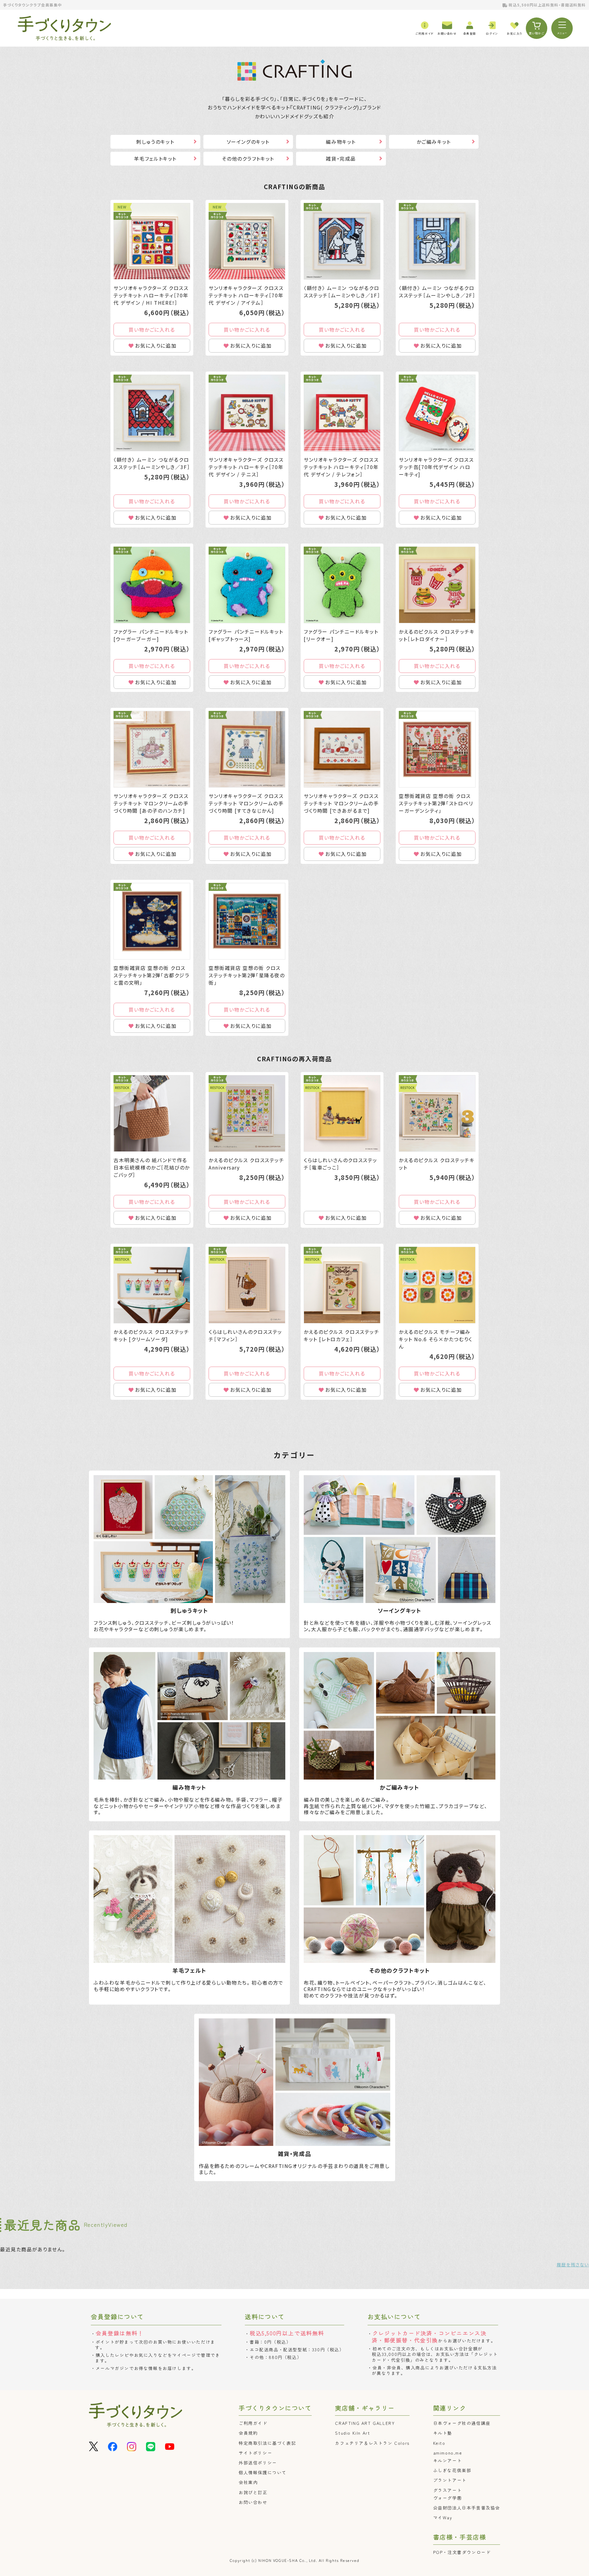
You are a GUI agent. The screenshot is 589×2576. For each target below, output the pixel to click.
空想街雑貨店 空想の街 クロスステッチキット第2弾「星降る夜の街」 (247, 975)
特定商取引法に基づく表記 (267, 2443)
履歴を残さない (573, 2265)
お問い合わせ (253, 2502)
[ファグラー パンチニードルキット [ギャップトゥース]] (247, 585)
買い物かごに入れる (152, 330)
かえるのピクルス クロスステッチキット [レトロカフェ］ (342, 1335)
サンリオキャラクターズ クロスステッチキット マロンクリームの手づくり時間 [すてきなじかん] (246, 803)
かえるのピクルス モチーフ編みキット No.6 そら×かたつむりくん (436, 1339)
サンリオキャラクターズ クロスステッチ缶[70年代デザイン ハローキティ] (436, 467)
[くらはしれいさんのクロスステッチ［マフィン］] (247, 1285)
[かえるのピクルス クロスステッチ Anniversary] (247, 1113)
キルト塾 (443, 2433)
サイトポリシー (255, 2453)
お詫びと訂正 (253, 2492)
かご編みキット (434, 142)
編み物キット (341, 142)
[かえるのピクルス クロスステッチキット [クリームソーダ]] (152, 1285)
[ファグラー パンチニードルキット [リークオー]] (342, 585)
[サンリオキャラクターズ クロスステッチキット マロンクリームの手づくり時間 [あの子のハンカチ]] (152, 749)
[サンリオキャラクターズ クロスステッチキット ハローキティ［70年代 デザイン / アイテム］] (247, 241)
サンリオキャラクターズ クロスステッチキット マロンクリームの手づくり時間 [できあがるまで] (341, 803)
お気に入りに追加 (156, 345)
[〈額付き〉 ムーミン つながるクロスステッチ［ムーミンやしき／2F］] (437, 241)
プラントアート (450, 2480)
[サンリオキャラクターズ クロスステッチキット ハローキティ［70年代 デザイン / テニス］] (247, 413)
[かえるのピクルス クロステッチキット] (437, 1113)
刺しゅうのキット (155, 142)
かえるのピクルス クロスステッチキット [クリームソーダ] (151, 1335)
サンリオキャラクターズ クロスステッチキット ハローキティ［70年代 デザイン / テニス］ (246, 467)
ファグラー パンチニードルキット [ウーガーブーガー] (151, 635)
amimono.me (448, 2453)
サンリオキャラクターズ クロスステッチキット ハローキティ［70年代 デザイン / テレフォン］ (341, 467)
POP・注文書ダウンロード (462, 2552)
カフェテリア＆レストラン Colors (372, 2443)
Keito (439, 2443)
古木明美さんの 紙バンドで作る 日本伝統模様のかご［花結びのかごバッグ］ (152, 1167)
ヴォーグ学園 (448, 2498)
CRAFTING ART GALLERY (365, 2423)
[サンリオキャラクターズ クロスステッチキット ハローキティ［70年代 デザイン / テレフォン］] (342, 413)
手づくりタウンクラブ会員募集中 (33, 5)
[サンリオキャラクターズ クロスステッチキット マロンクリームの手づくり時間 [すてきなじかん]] (247, 749)
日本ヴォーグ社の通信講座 (462, 2423)
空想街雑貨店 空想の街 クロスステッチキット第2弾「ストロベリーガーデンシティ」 (436, 803)
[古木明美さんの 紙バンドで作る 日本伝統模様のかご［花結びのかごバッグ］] (152, 1113)
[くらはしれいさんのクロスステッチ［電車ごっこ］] (342, 1113)
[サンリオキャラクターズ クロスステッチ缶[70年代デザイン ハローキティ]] (437, 413)
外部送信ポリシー (258, 2463)
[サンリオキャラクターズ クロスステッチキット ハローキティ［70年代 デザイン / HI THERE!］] (152, 241)
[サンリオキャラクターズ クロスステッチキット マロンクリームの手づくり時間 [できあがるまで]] (342, 749)
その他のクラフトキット (248, 158)
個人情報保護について (263, 2472)
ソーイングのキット (248, 142)
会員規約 (248, 2433)
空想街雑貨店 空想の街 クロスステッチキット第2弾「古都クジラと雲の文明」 (152, 975)
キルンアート (448, 2460)
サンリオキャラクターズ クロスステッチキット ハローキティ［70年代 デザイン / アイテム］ (246, 295)
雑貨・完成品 (341, 158)
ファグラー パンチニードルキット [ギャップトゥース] (246, 635)
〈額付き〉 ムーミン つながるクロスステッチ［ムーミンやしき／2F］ (437, 292)
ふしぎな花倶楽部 (452, 2470)
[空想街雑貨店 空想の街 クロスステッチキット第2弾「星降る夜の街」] (247, 921)
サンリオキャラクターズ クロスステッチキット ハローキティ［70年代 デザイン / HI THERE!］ (151, 295)
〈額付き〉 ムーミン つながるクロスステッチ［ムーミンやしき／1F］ (342, 292)
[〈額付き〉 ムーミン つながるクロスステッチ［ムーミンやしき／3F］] (152, 413)
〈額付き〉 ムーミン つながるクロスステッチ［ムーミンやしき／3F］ (152, 463)
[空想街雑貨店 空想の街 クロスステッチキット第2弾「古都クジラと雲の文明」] (152, 921)
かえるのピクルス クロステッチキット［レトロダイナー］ (437, 635)
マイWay (443, 2517)
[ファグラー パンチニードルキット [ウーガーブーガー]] (152, 585)
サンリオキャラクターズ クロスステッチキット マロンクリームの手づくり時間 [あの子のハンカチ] (151, 803)
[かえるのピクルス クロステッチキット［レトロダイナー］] (437, 585)
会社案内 (248, 2482)
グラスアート (448, 2490)
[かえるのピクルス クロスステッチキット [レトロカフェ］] (342, 1285)
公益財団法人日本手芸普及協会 (467, 2508)
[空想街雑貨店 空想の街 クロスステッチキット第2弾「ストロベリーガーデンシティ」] (437, 749)
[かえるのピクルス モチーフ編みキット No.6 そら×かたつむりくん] (437, 1285)
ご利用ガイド (253, 2423)
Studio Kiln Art (352, 2433)
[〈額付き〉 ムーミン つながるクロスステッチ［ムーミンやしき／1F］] (342, 241)
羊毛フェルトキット (155, 158)
